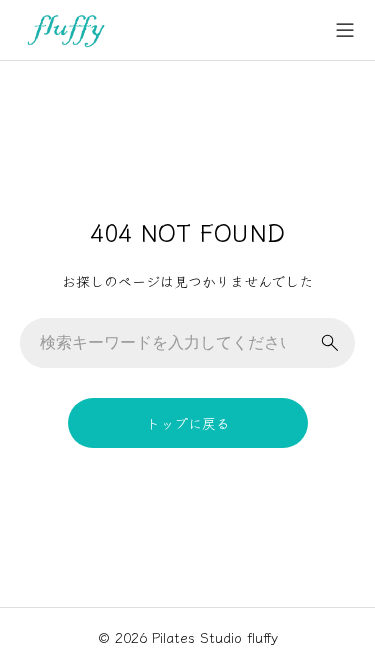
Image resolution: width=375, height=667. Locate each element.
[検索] (330, 343)
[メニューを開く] (345, 30)
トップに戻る (188, 423)
